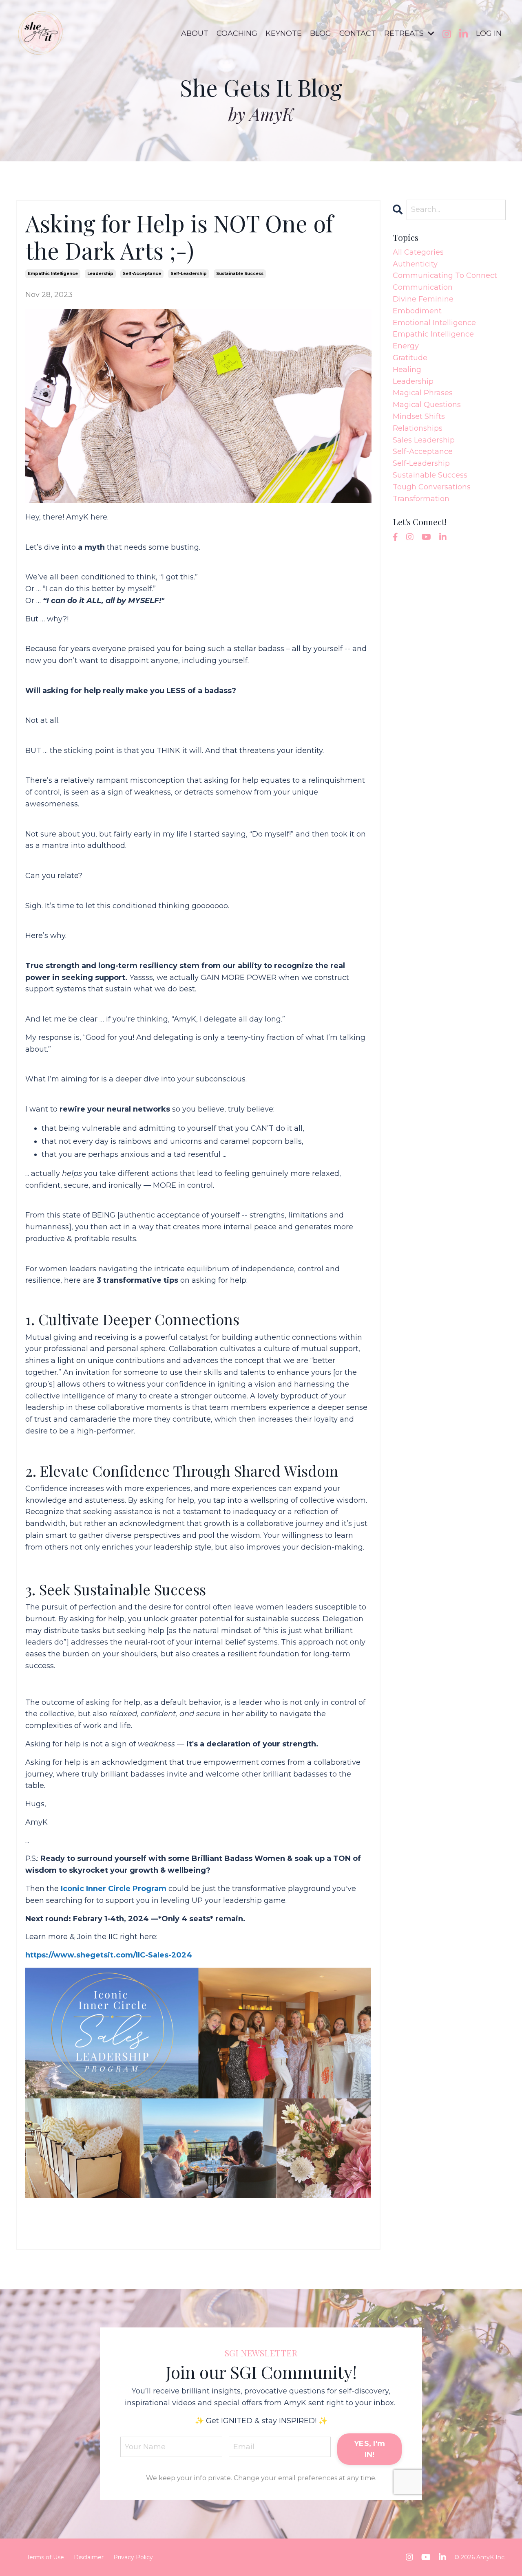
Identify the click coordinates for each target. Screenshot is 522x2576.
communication (423, 287)
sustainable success (240, 274)
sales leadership (424, 440)
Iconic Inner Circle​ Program (114, 1889)
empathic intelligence (53, 274)
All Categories (418, 252)
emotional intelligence (434, 323)
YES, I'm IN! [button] (369, 2449)
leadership (100, 274)
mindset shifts (419, 416)
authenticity (415, 264)
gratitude (410, 358)
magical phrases (423, 393)
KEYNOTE (284, 33)
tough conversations (432, 487)
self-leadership (189, 274)
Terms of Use (45, 2557)
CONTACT (358, 33)
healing (407, 370)
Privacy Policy (133, 2557)
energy (406, 346)
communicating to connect (445, 275)
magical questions (427, 405)
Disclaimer (89, 2557)
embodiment (417, 311)
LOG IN (489, 33)
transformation (421, 499)
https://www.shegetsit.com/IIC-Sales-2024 (109, 1955)
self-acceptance (142, 274)
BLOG (321, 33)
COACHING (237, 33)
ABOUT (195, 33)
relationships (418, 428)
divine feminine (423, 299)
